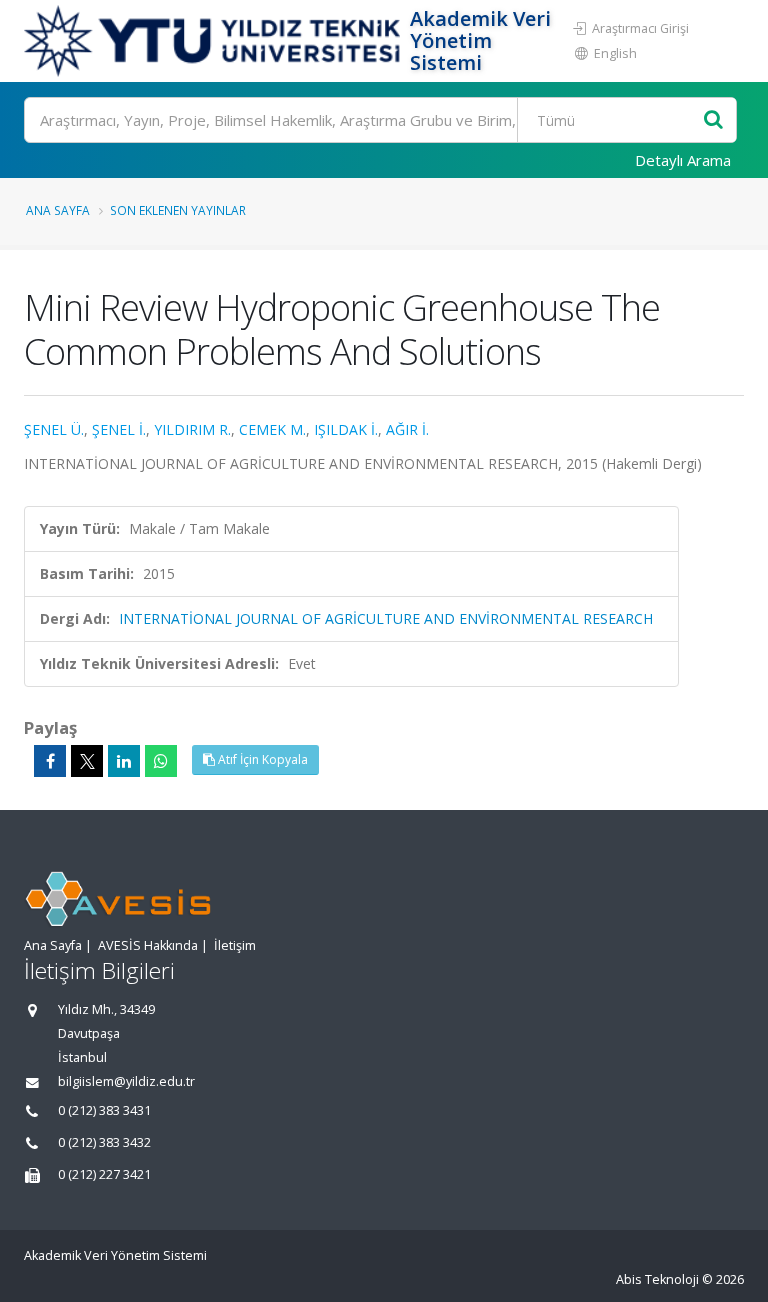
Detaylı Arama (683, 160)
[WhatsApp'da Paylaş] (161, 761)
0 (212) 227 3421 (104, 1174)
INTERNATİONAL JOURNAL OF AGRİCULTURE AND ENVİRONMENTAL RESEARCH (386, 618)
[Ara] (713, 120)
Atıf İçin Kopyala (261, 759)
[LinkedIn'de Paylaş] (124, 761)
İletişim (235, 945)
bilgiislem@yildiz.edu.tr (126, 1081)
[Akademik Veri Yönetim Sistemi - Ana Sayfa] (214, 41)
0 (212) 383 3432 (104, 1142)
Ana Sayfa (58, 210)
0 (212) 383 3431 (104, 1110)
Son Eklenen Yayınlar (178, 210)
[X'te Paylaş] (87, 761)
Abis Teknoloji (657, 1279)
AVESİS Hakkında (148, 945)
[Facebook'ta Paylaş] (50, 761)
